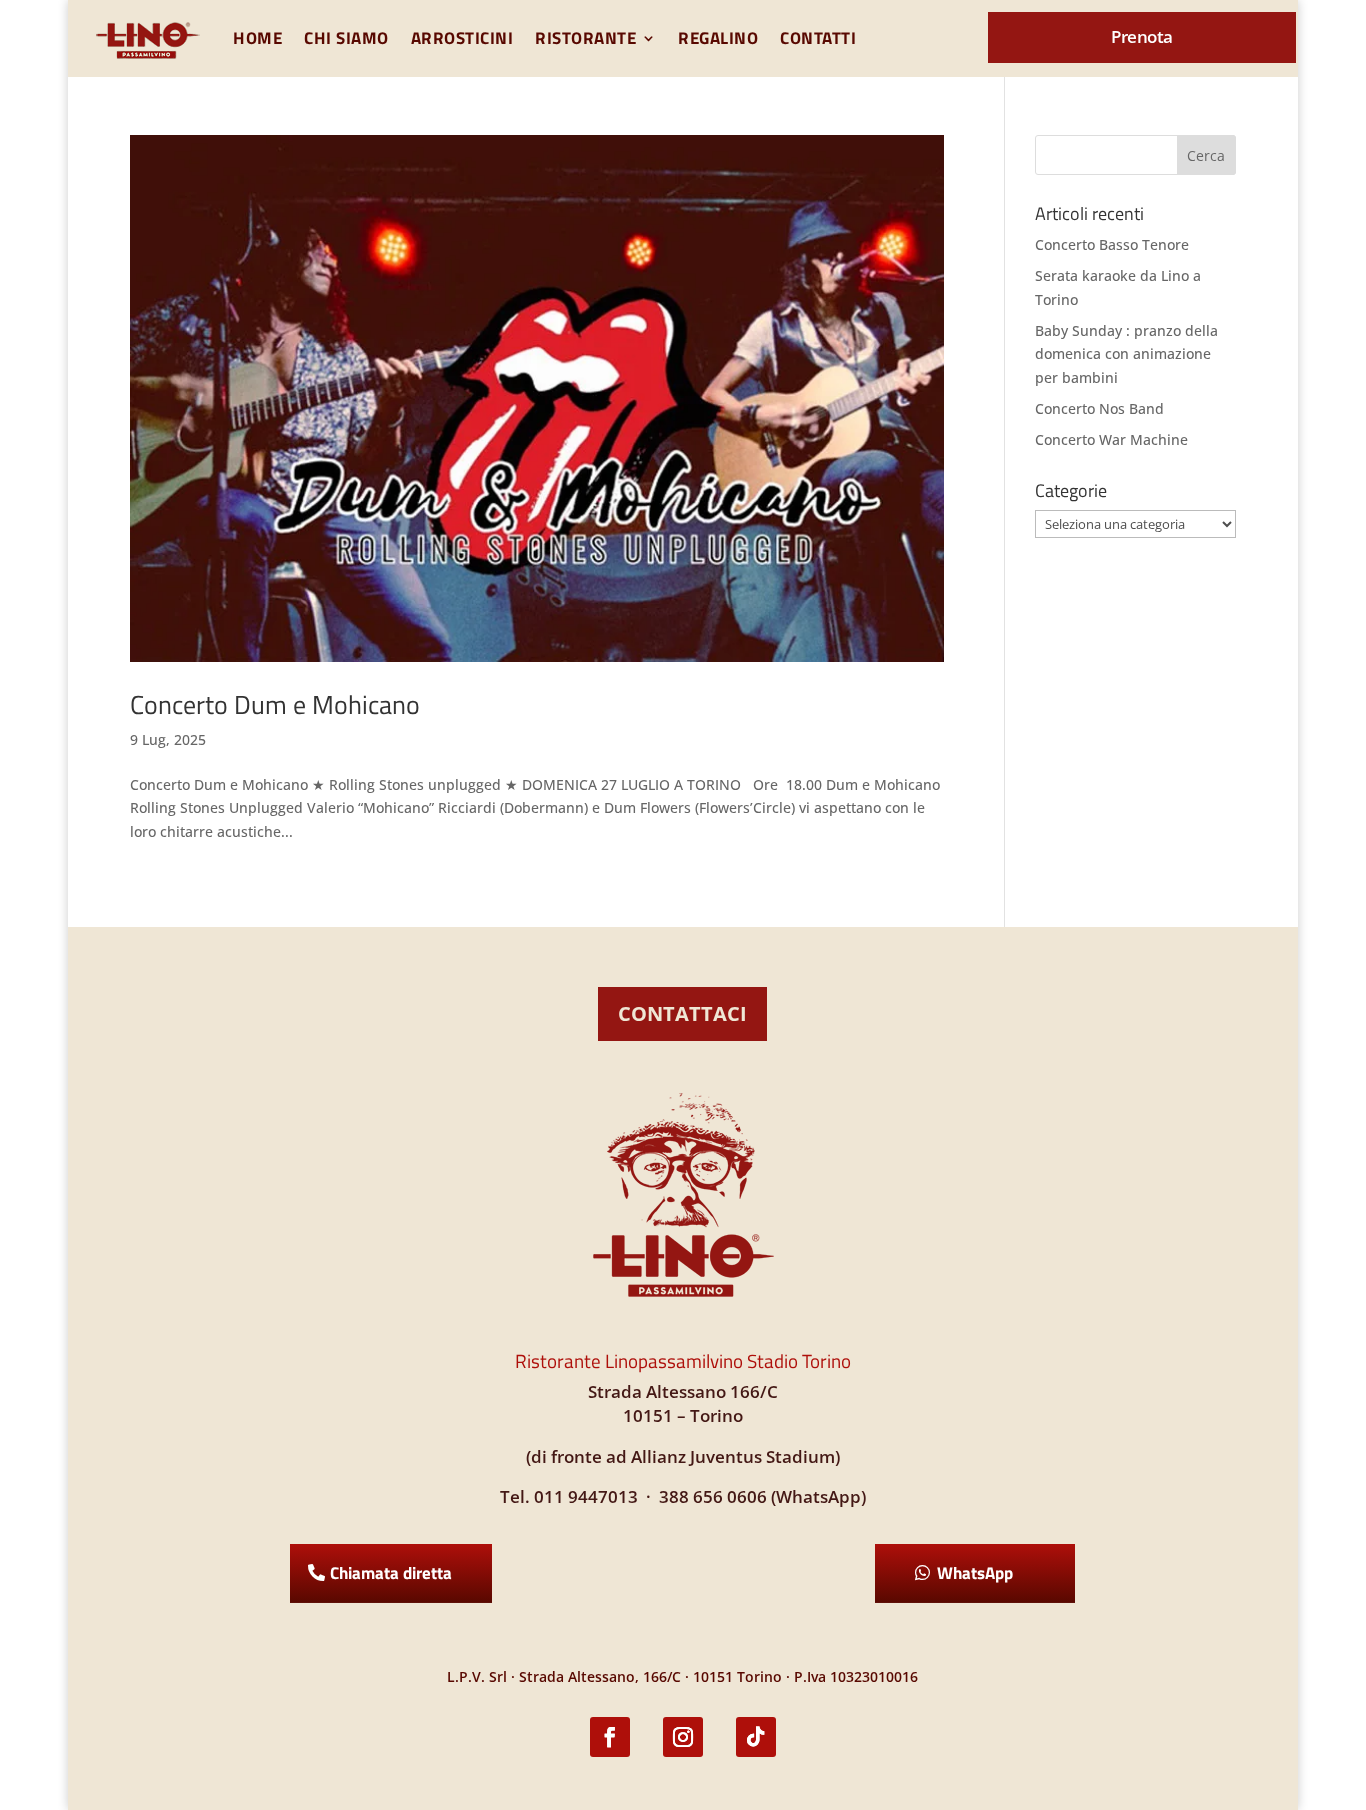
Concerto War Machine (1111, 439)
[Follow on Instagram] (683, 1737)
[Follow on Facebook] (610, 1737)
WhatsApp (975, 1573)
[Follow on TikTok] (756, 1737)
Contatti (818, 38)
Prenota (1142, 36)
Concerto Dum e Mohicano (275, 704)
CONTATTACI (682, 1013)
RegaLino (718, 38)
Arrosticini (462, 38)
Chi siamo (346, 38)
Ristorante (585, 38)
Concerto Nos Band (1099, 408)
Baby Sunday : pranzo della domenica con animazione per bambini (1126, 354)
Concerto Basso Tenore (1112, 244)
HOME (257, 38)
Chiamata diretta (391, 1573)
